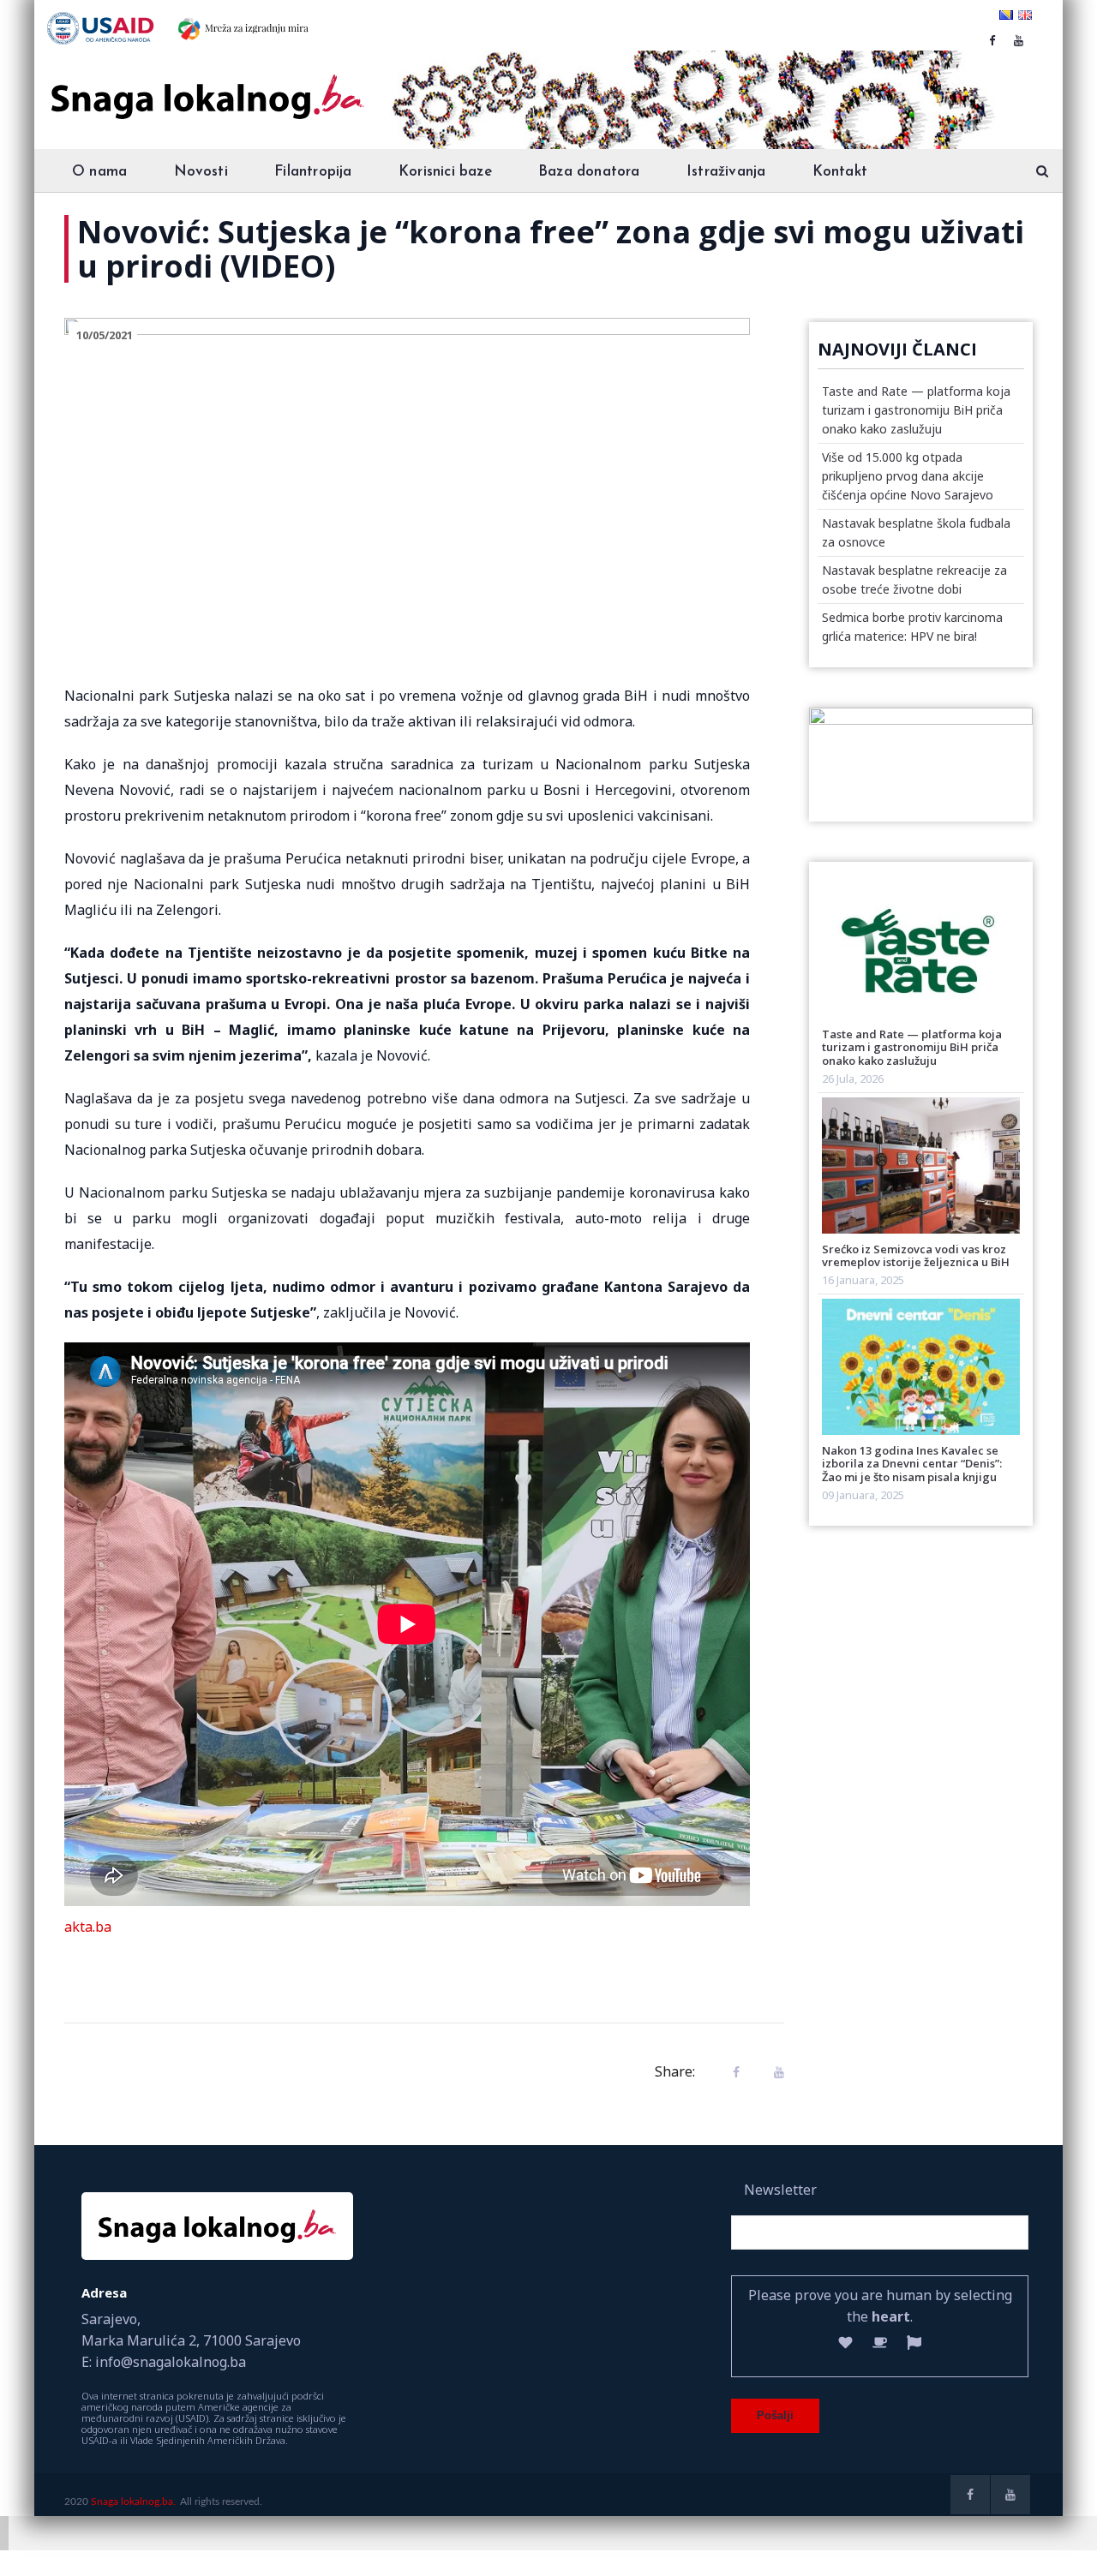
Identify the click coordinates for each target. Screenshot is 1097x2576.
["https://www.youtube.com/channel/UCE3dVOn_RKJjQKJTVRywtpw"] (1019, 40)
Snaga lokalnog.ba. (133, 2501)
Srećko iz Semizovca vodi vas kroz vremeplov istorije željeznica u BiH (916, 1255)
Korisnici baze (445, 172)
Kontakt (840, 172)
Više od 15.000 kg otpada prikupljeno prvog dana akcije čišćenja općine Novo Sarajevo (908, 476)
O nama (99, 172)
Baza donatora (589, 172)
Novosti (201, 172)
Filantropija (313, 172)
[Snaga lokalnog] (206, 85)
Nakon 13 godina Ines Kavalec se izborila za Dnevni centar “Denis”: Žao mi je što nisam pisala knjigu (912, 1464)
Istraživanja (726, 172)
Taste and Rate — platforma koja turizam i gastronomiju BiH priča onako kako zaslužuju (916, 410)
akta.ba (88, 1927)
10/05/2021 (105, 335)
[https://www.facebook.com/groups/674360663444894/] (992, 40)
